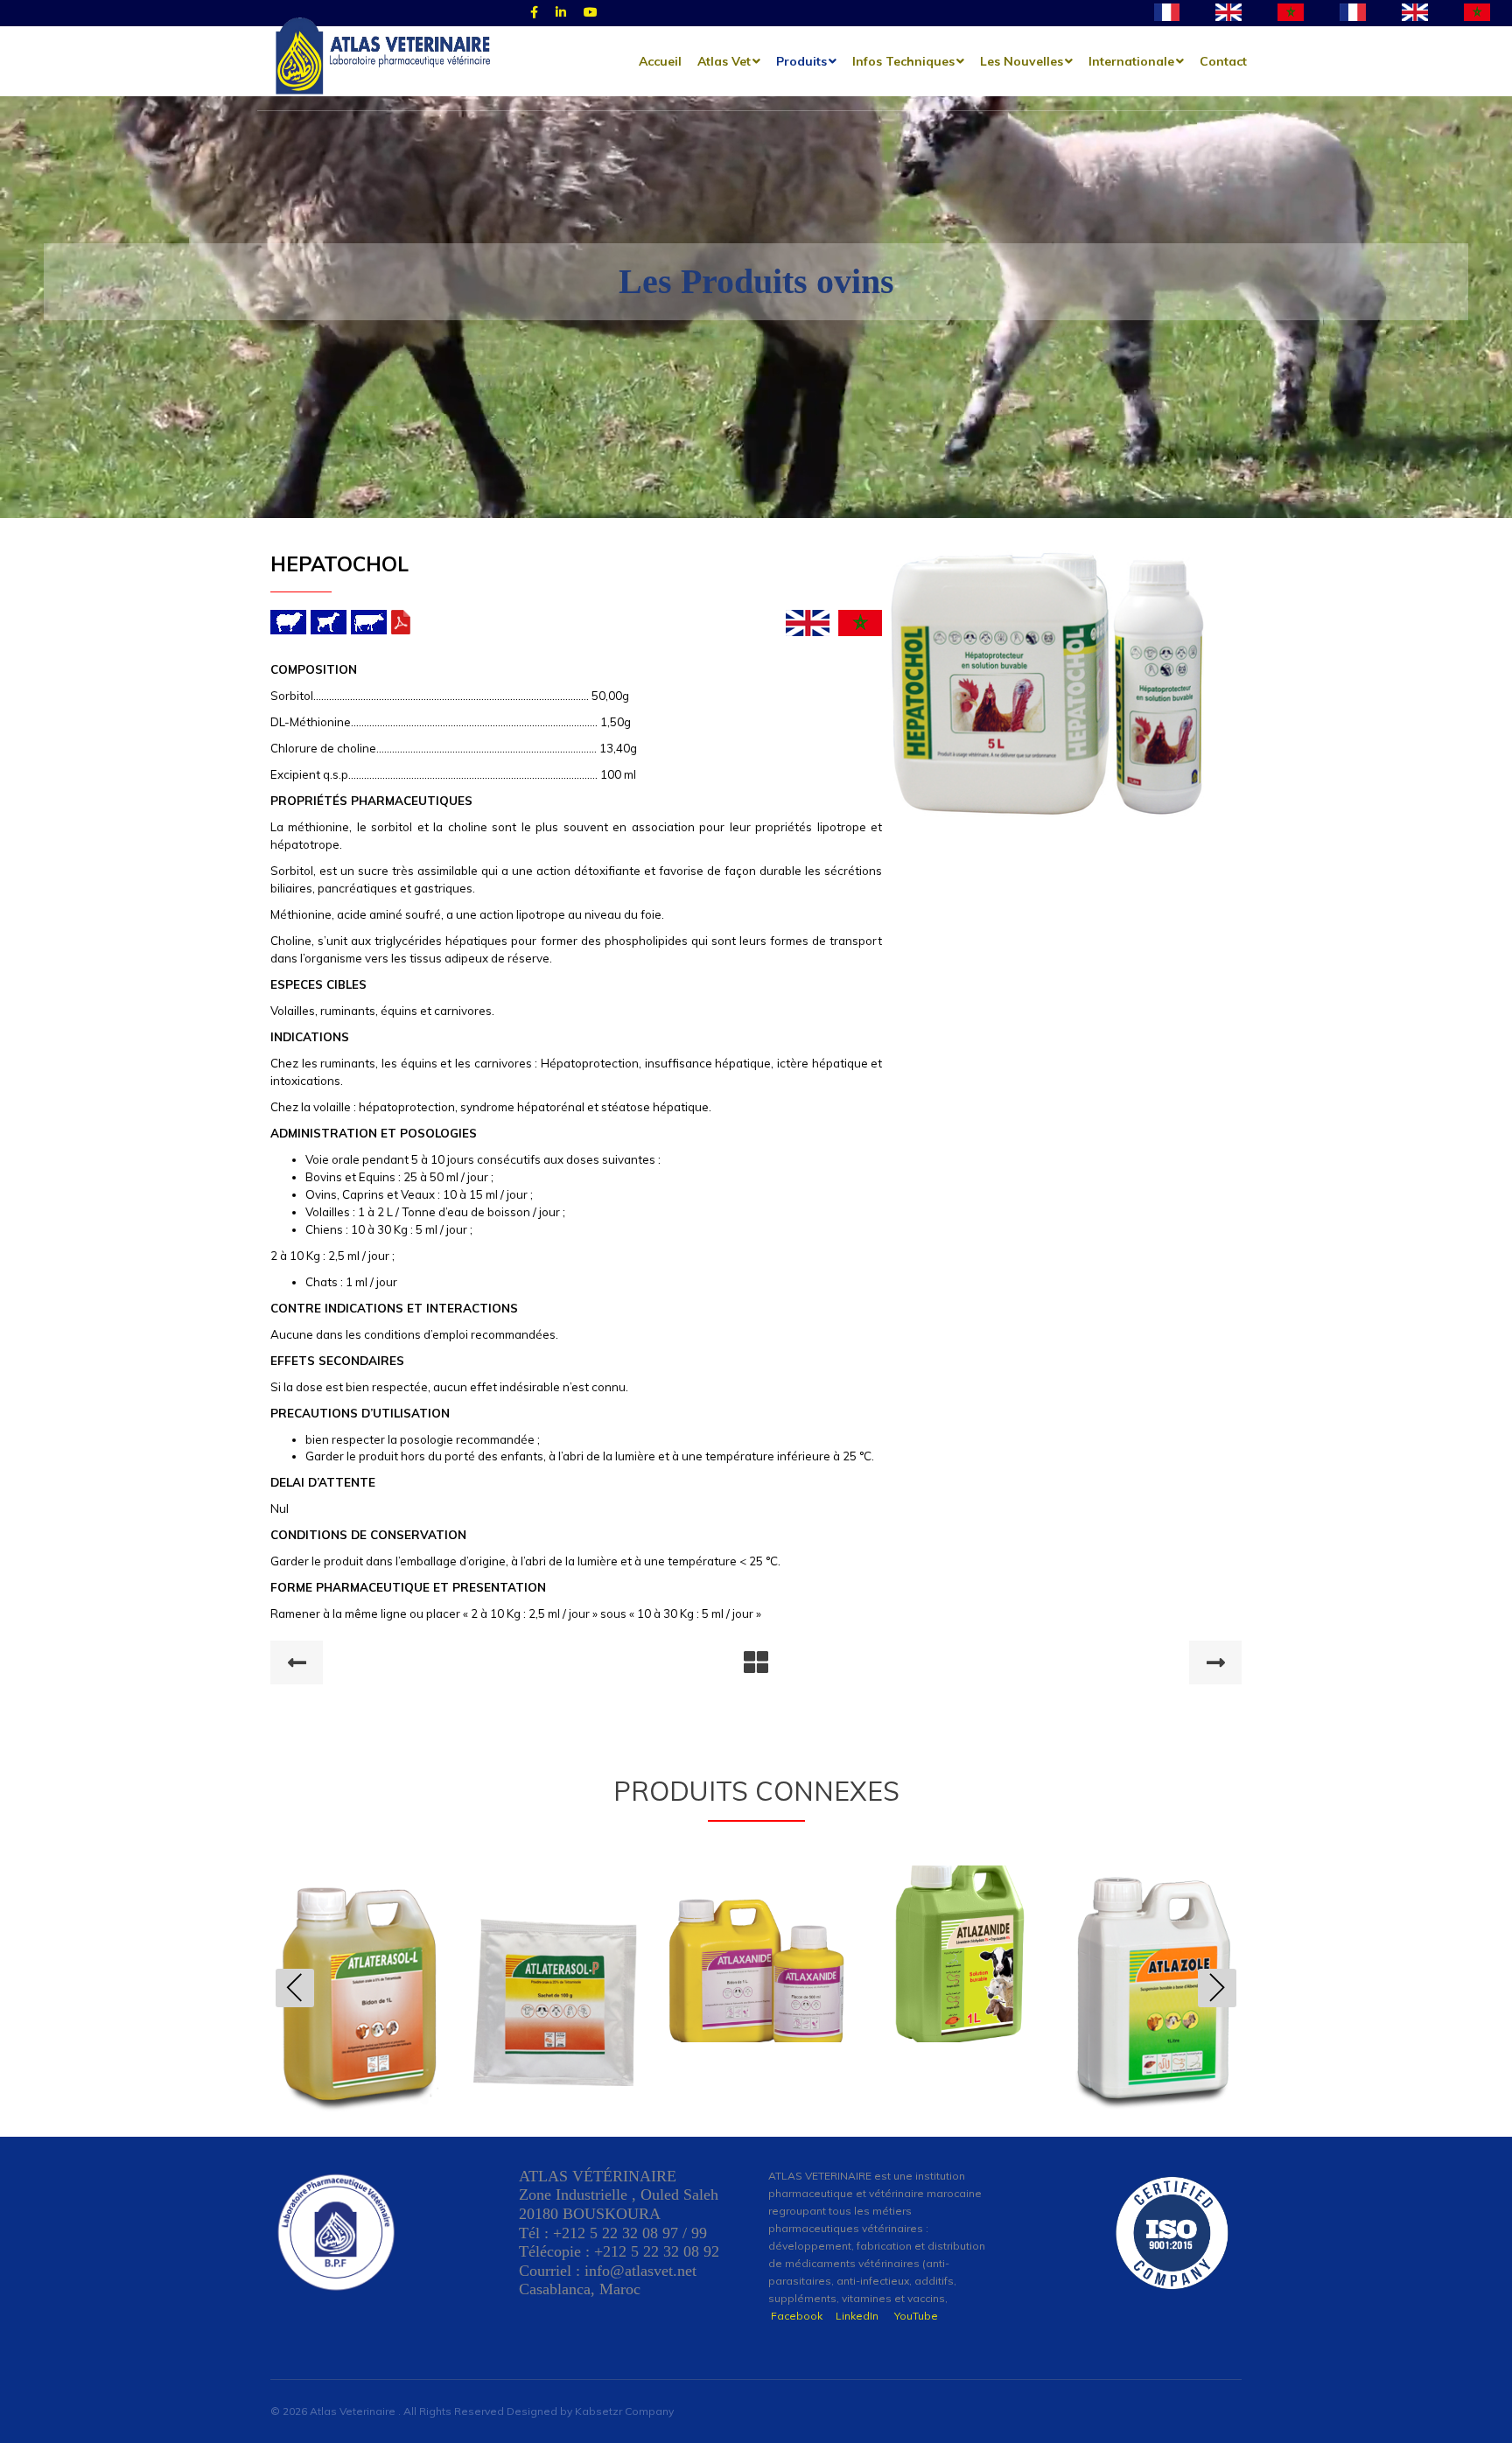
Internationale (1131, 61)
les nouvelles (1022, 61)
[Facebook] (534, 13)
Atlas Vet (724, 61)
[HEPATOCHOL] (1047, 686)
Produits (801, 61)
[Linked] (561, 13)
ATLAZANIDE (756, 1944)
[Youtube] (591, 13)
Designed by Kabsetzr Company (590, 2411)
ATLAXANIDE (558, 1944)
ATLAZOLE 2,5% (955, 1983)
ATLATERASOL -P (359, 1983)
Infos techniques (903, 61)
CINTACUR (1153, 1983)
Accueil (660, 61)
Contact (1223, 61)
